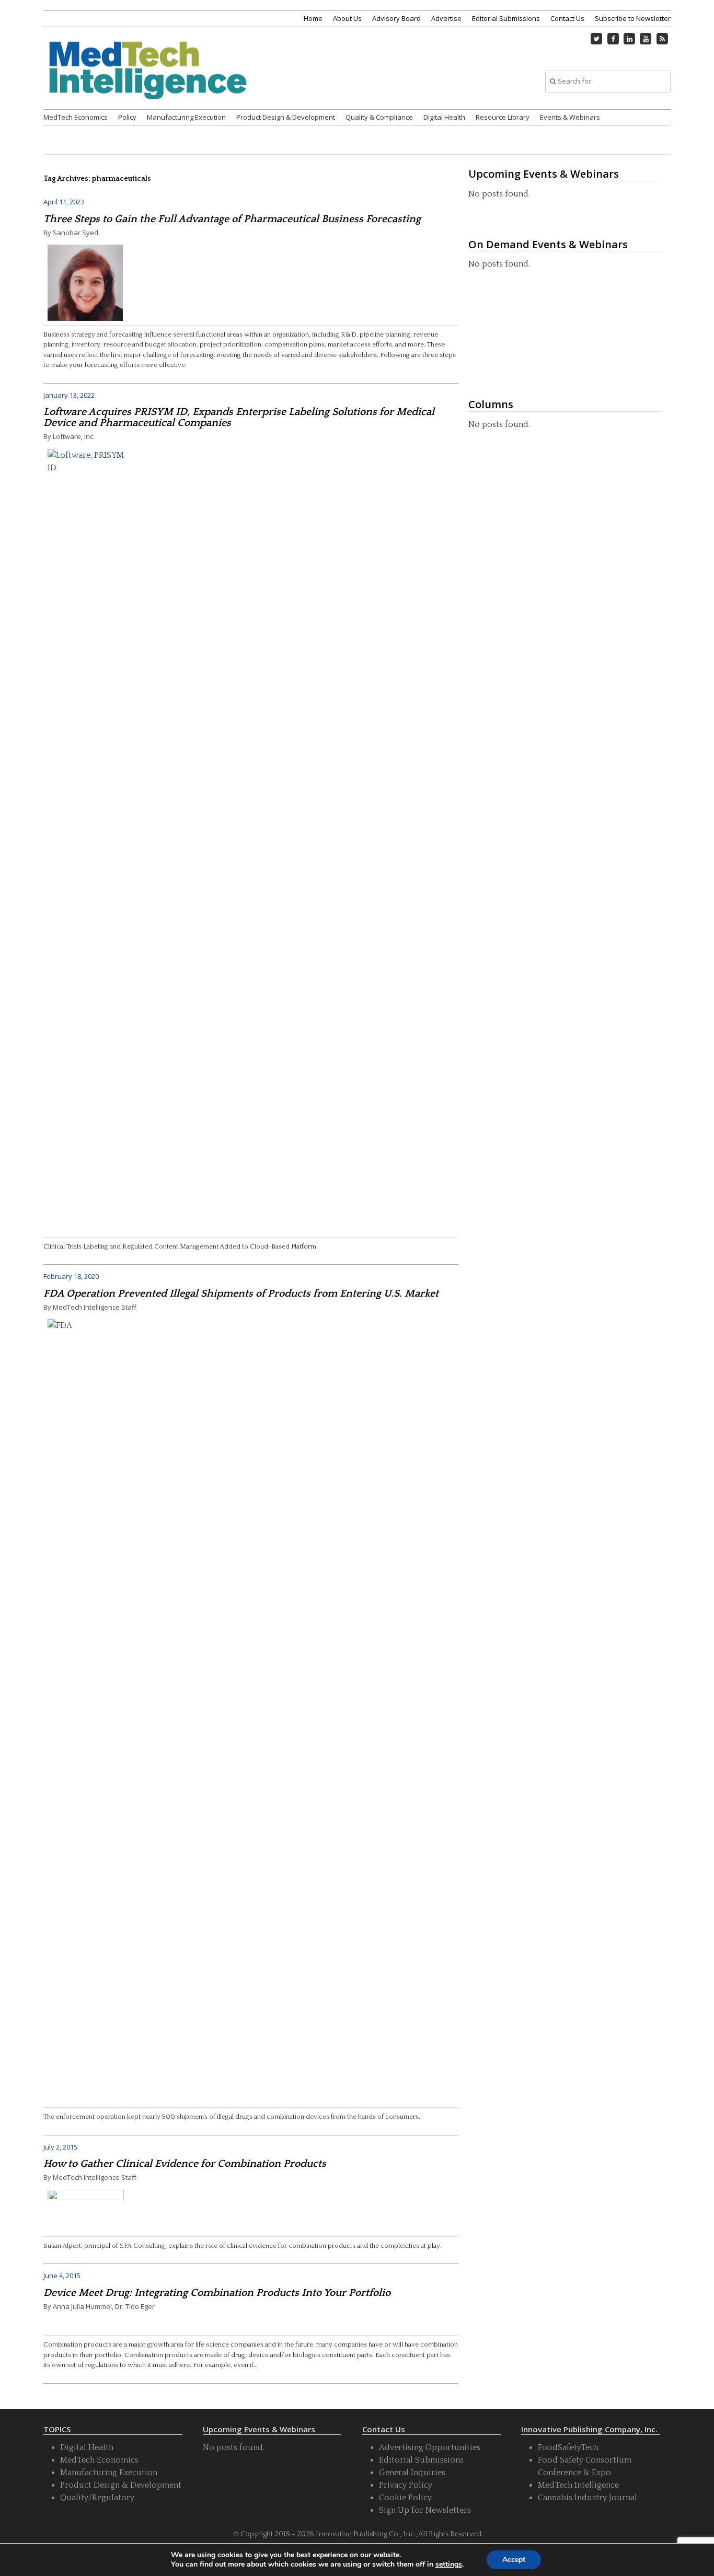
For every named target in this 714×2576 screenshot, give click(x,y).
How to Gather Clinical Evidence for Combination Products (185, 2164)
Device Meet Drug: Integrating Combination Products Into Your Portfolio (217, 2293)
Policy (127, 117)
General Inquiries (412, 2473)
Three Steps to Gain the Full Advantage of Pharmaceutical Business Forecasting (232, 219)
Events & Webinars (570, 117)
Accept (514, 2560)
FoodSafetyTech (568, 2447)
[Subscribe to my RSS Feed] (662, 39)
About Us (347, 18)
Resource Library (503, 117)
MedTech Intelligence (578, 2485)
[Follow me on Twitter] (597, 39)
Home (313, 18)
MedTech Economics (76, 117)
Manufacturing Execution (186, 117)
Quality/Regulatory (97, 2498)
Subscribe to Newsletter (633, 18)
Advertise (446, 18)
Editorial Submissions (506, 18)
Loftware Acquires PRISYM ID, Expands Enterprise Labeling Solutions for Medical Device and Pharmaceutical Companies (239, 417)
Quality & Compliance (379, 117)
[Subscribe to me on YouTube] (646, 39)
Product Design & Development (286, 117)
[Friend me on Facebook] (613, 39)
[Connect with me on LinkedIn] (629, 39)
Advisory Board (396, 18)
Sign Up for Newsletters (425, 2510)
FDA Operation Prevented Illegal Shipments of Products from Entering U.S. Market (241, 1293)
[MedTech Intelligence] (148, 83)
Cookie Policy (405, 2498)
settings (449, 2565)
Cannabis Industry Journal (588, 2498)
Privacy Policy (406, 2485)
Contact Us (567, 18)
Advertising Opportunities (430, 2447)
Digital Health (444, 117)
